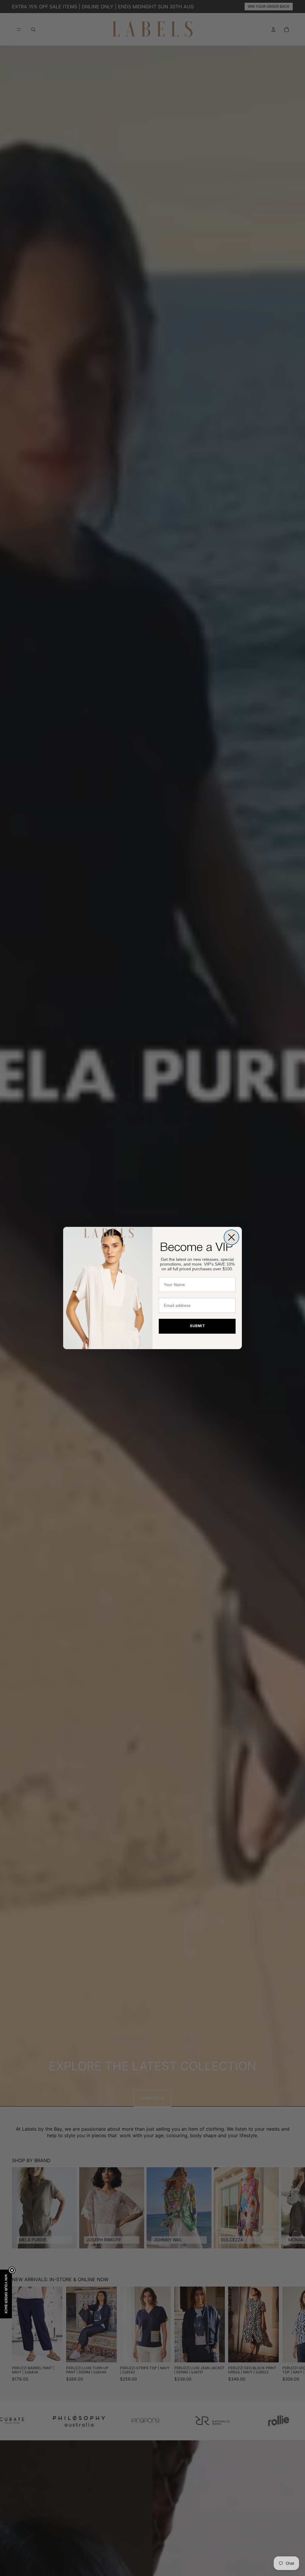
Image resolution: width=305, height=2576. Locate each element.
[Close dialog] (231, 1237)
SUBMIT (197, 1326)
